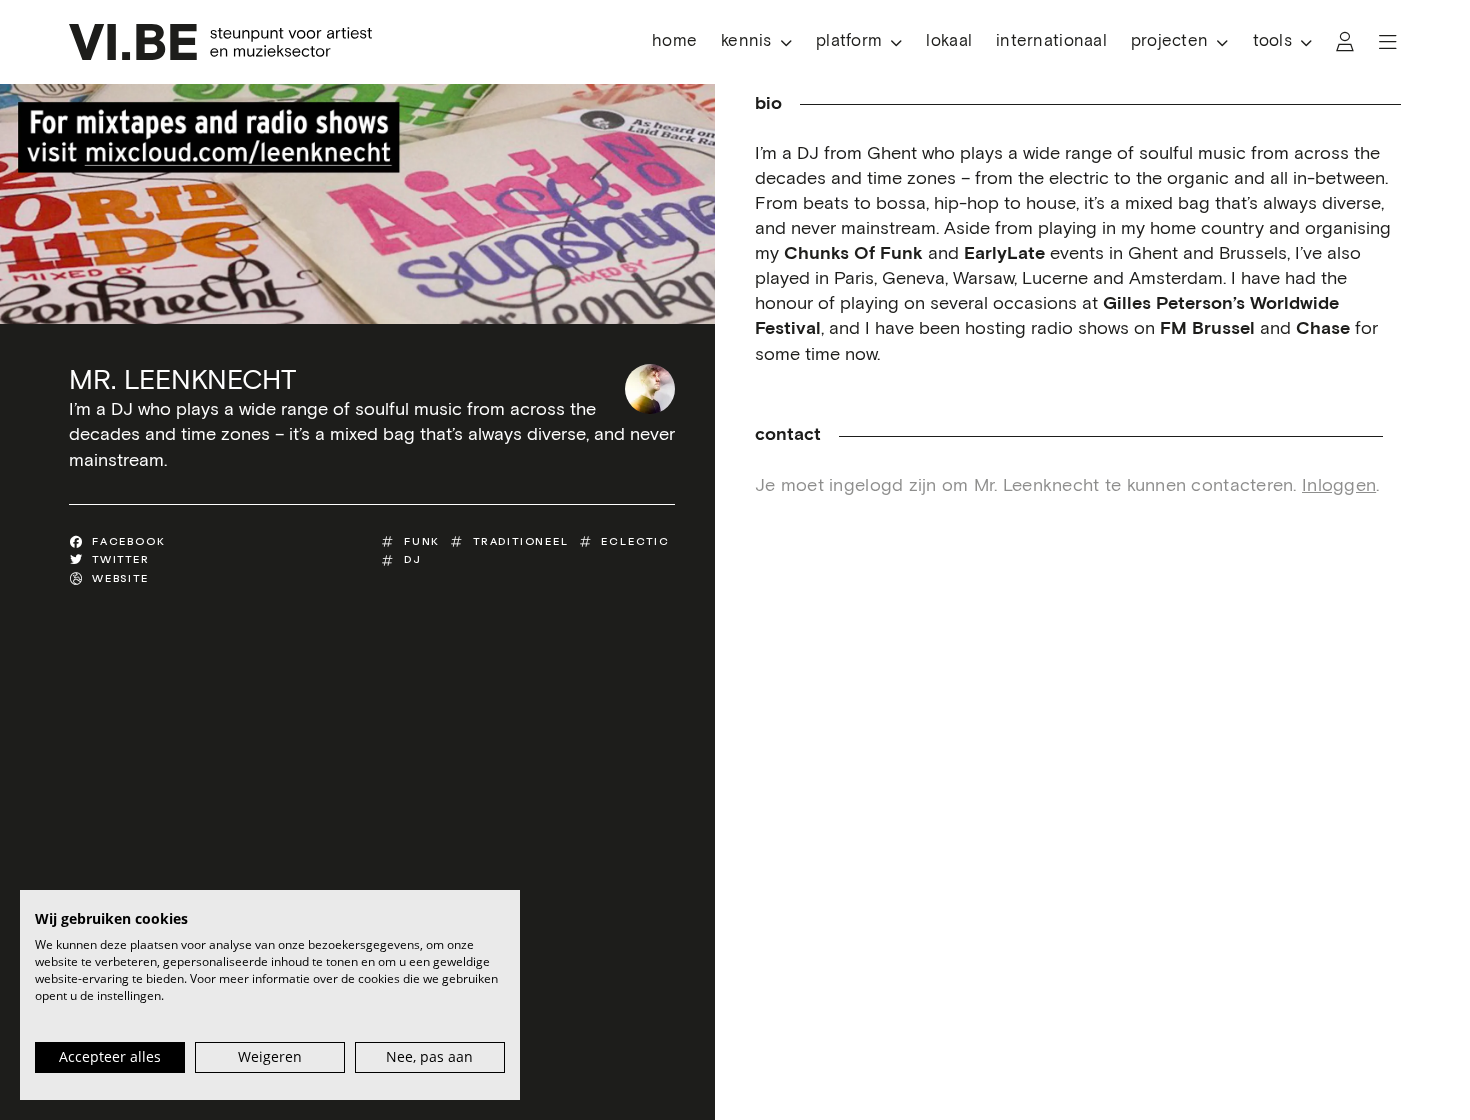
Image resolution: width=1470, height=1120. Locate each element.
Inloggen (1339, 486)
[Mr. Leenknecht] (650, 389)
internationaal (1051, 41)
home (674, 41)
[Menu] (1388, 42)
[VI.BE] (220, 42)
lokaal (949, 41)
